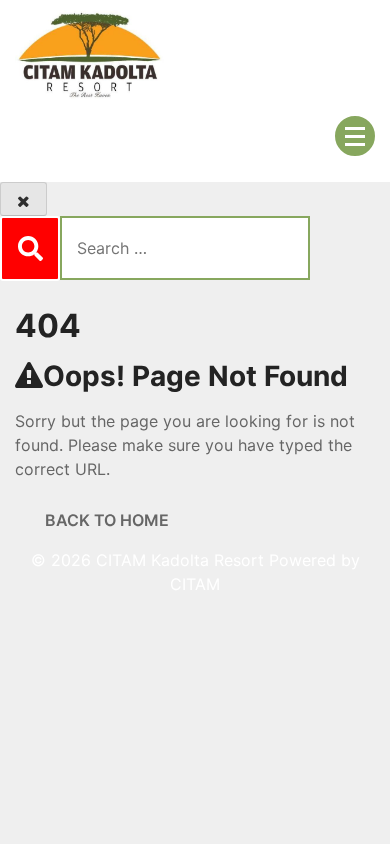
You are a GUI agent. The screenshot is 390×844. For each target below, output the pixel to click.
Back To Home (107, 520)
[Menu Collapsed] (355, 136)
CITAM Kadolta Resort (180, 560)
